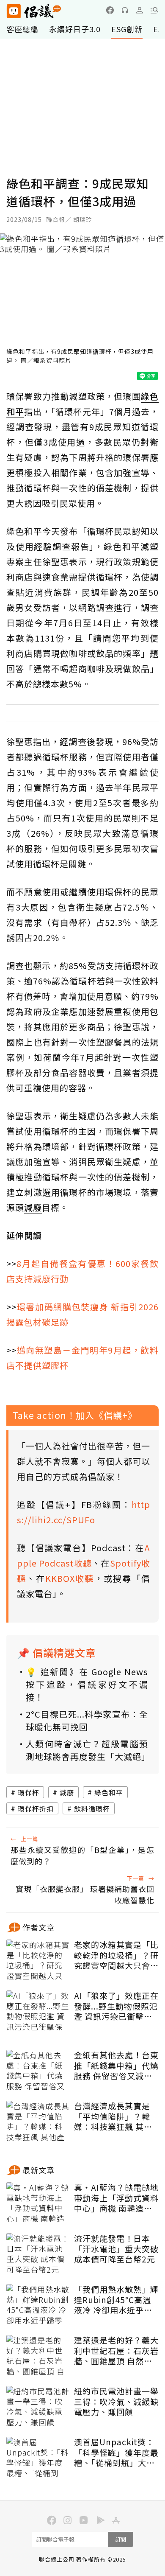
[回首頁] (34, 11)
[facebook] (110, 10)
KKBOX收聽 (70, 1578)
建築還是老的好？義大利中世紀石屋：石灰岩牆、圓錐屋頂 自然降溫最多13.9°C (116, 2351)
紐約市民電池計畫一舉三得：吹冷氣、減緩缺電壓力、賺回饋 (116, 2402)
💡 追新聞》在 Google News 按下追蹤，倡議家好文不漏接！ (87, 1684)
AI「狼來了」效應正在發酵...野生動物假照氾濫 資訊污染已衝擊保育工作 (116, 2006)
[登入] (140, 10)
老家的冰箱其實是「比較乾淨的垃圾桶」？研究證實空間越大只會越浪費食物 (116, 1955)
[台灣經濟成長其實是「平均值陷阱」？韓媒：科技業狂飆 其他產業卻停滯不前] (38, 2122)
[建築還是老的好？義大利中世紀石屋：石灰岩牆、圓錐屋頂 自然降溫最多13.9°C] (38, 2356)
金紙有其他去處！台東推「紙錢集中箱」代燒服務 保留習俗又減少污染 (116, 2066)
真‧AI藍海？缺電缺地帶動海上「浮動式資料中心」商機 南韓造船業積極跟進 (116, 2198)
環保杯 (29, 1792)
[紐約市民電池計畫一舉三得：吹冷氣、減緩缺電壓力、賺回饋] (38, 2407)
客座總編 (22, 29)
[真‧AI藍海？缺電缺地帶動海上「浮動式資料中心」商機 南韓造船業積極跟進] (38, 2203)
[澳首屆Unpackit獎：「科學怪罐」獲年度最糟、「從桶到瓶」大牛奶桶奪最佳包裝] (38, 2458)
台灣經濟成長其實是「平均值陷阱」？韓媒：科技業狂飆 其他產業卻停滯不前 (113, 2116)
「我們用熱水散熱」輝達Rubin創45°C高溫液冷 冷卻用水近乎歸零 (116, 2300)
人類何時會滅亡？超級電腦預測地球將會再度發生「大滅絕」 (87, 1750)
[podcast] (125, 10)
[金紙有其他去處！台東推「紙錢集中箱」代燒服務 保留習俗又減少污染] (38, 2071)
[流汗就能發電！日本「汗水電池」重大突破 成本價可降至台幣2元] (38, 2254)
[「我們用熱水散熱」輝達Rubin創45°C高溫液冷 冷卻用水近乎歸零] (38, 2305)
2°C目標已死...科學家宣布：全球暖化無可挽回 (87, 1720)
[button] (154, 10)
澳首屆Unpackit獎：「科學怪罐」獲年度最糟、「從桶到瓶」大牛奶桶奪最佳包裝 (116, 2453)
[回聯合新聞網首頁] (13, 11)
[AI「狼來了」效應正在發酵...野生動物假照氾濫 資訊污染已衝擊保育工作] (38, 2012)
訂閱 (121, 2539)
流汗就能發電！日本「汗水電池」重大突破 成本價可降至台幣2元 (116, 2249)
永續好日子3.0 (75, 29)
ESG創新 (127, 29)
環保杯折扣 (36, 1808)
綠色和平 (109, 1792)
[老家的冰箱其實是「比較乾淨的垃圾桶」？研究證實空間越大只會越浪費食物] (38, 1961)
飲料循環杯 (92, 1808)
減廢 (67, 1792)
